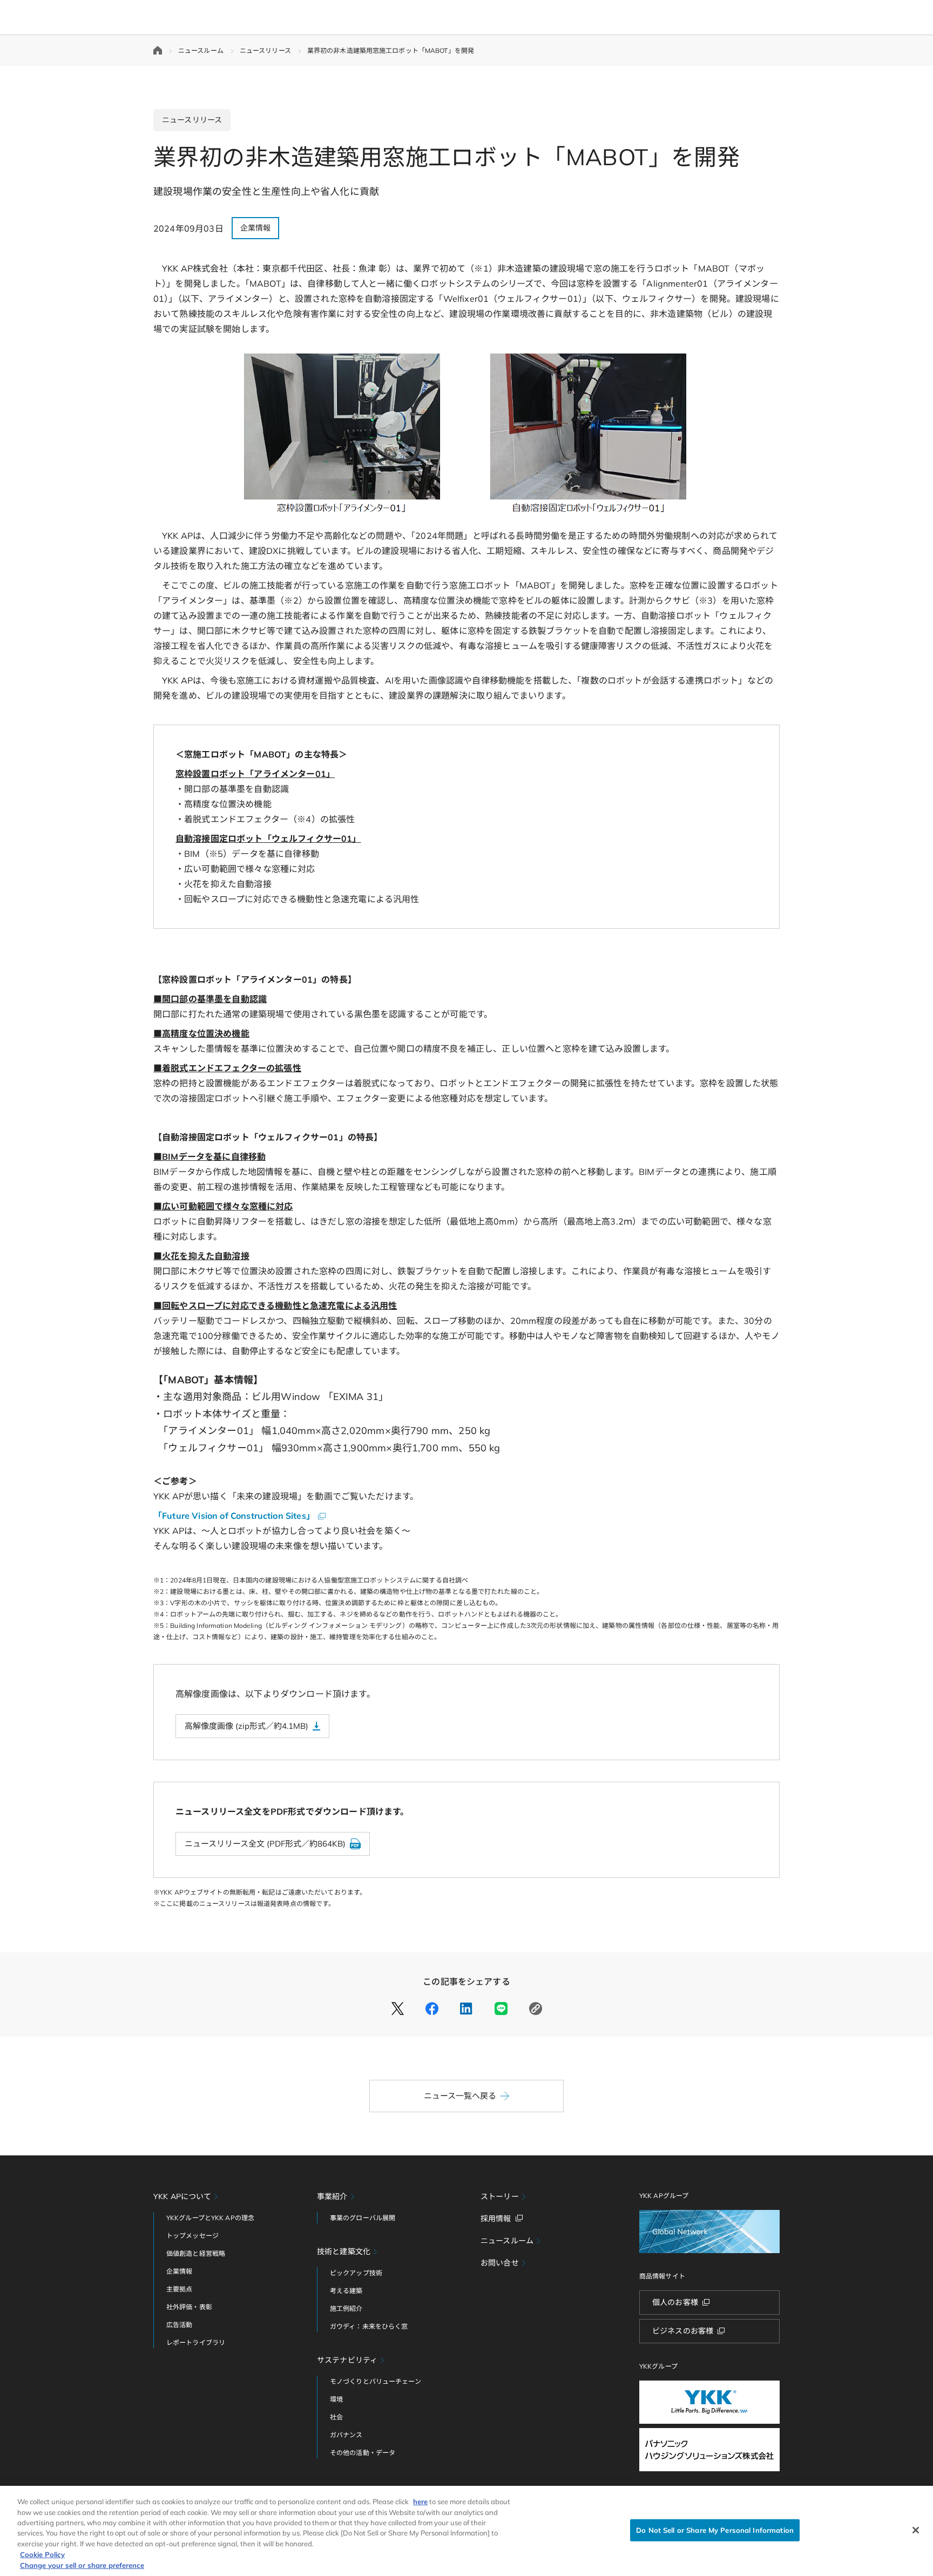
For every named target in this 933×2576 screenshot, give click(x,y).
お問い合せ (500, 2263)
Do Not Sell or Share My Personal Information (715, 2530)
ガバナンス (346, 2435)
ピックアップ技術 (356, 2273)
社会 (336, 2417)
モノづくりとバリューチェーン (376, 2381)
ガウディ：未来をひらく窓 (369, 2326)
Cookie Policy (42, 2554)
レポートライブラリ (196, 2342)
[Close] (916, 2530)
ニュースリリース (265, 50)
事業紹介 (332, 2196)
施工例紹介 (346, 2308)
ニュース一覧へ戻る (460, 2096)
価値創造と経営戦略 (196, 2253)
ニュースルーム (201, 50)
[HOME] (158, 50)
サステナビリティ (347, 2360)
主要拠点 (179, 2289)
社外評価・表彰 (189, 2307)
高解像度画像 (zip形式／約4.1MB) (246, 1726)
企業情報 (179, 2271)
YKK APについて (182, 2196)
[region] (466, 2531)
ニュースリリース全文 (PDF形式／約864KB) (265, 1844)
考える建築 (346, 2291)
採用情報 (496, 2219)
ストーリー (500, 2196)
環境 (336, 2399)
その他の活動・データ (363, 2453)
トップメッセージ (192, 2236)
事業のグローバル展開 (363, 2218)
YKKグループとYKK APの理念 (210, 2218)
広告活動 (179, 2325)
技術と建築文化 (344, 2252)
